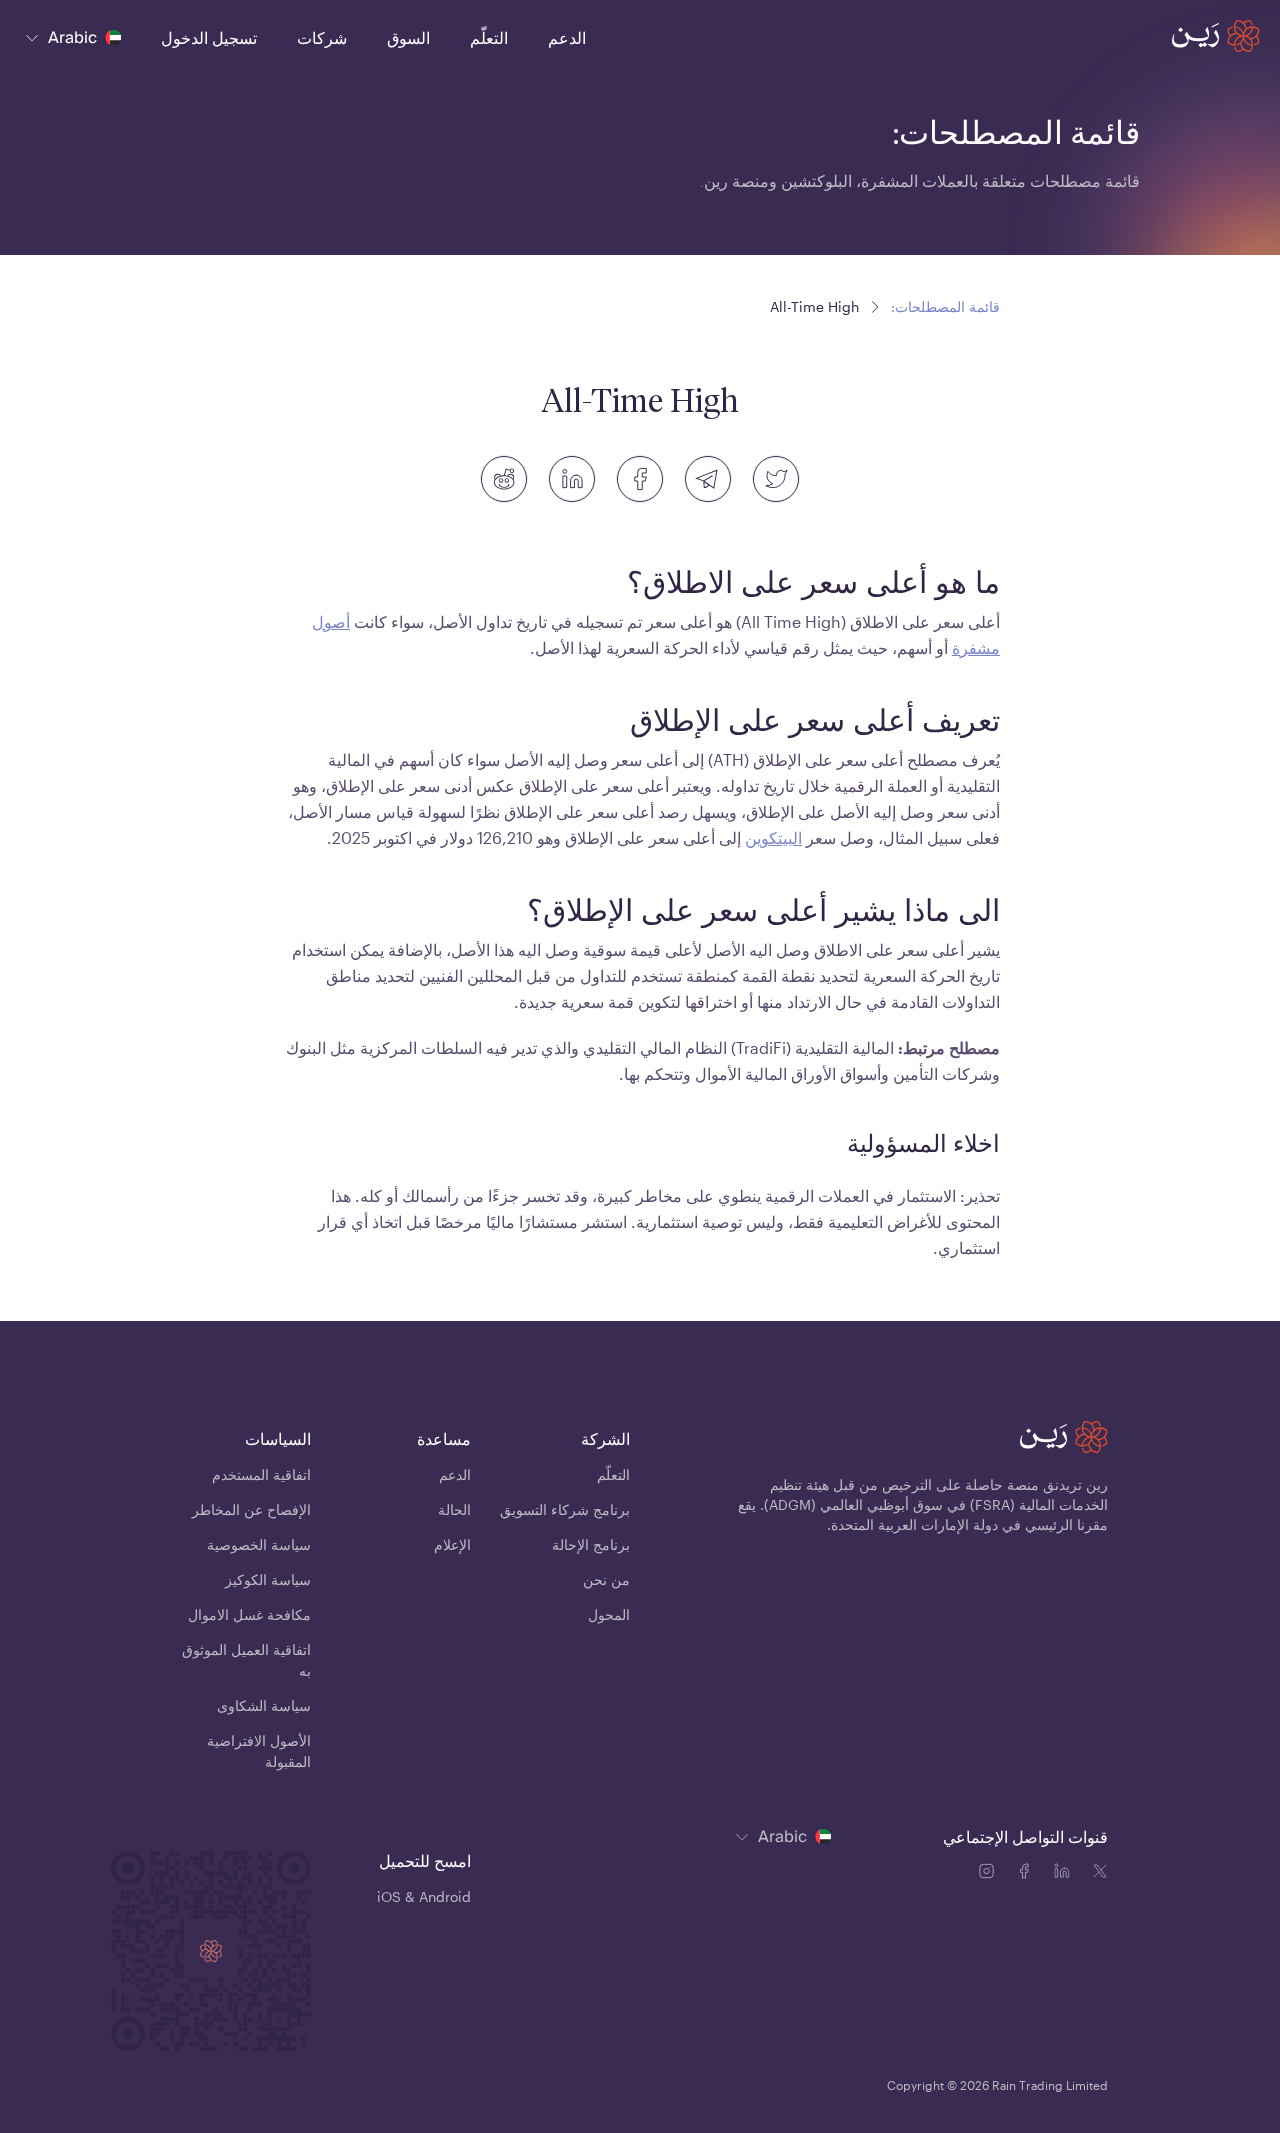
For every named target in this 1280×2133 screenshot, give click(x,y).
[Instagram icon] (990, 1874)
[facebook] (640, 479)
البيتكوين (773, 837)
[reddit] (504, 479)
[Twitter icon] (1100, 1874)
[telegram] (708, 479)
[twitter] (776, 479)
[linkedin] (572, 479)
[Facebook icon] (1028, 1874)
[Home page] (1216, 36)
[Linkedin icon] (1066, 1874)
